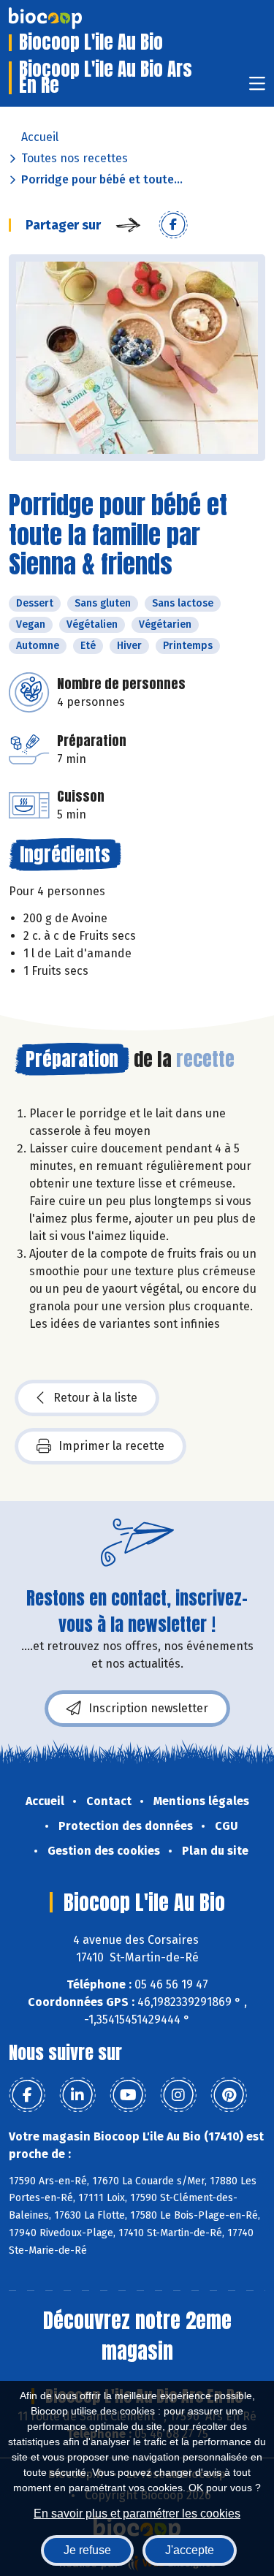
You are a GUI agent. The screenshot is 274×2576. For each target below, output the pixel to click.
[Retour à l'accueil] (67, 18)
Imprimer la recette (111, 1446)
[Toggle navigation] (257, 88)
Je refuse (87, 2550)
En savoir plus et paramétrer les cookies (137, 2514)
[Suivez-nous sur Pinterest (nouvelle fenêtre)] (229, 2095)
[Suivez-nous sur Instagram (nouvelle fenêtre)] (178, 2095)
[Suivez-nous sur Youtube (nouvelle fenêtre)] (128, 2095)
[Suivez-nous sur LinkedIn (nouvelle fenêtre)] (77, 2095)
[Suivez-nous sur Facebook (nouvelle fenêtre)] (27, 2095)
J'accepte (190, 2550)
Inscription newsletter (148, 1708)
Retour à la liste (95, 1398)
